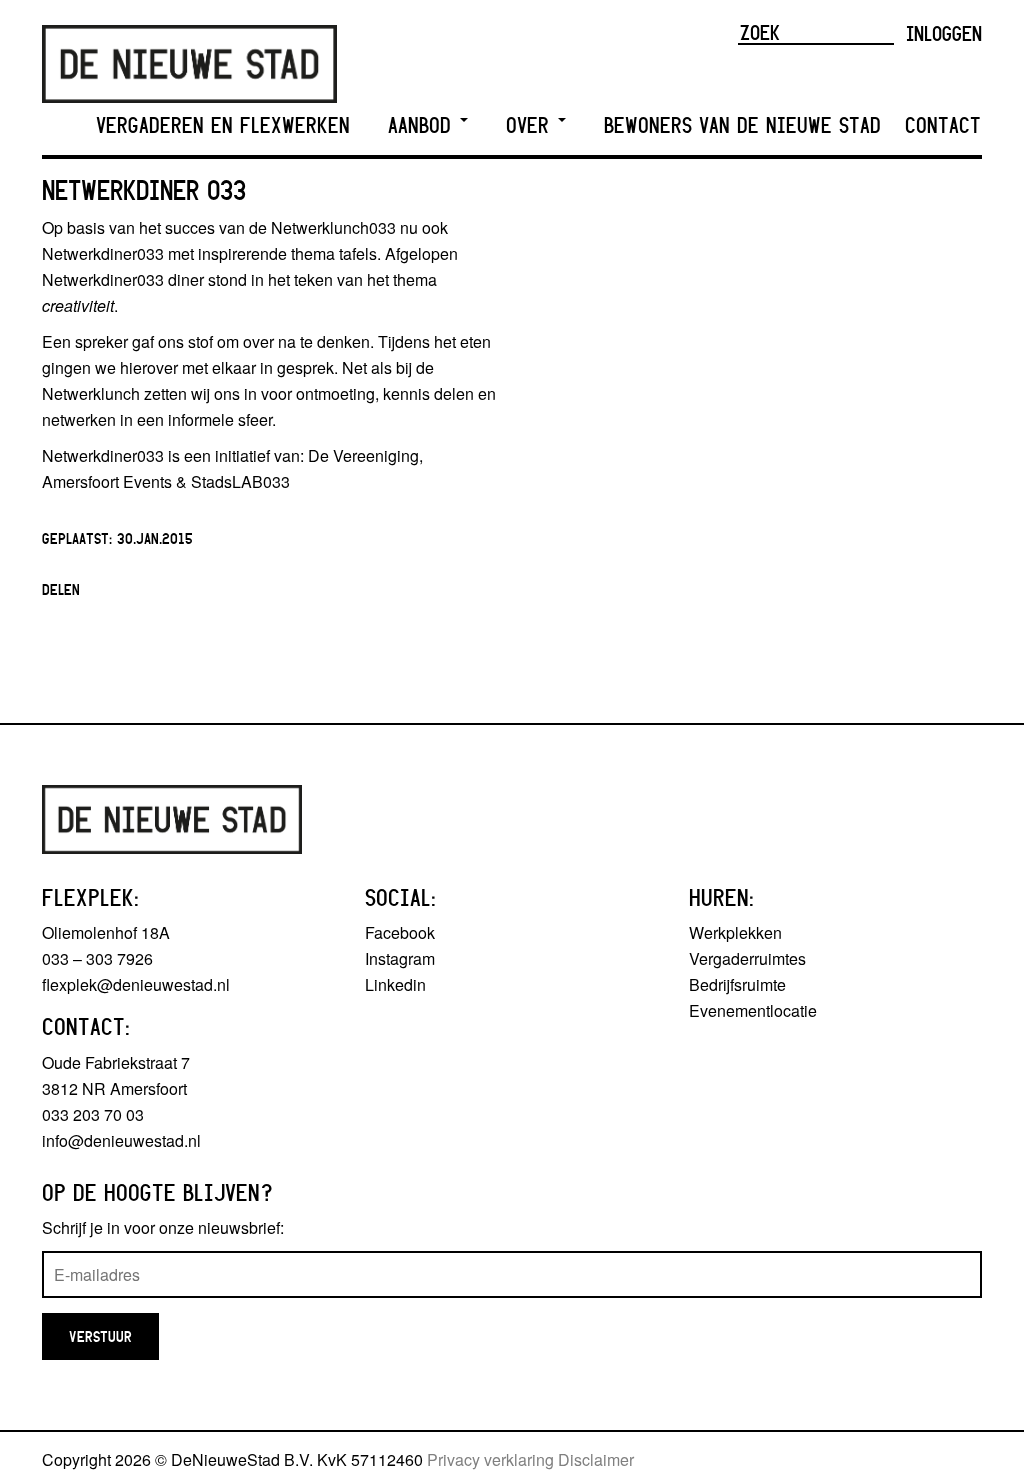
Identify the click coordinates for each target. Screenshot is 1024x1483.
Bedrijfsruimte (737, 984)
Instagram (400, 958)
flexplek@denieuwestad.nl (136, 984)
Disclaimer (596, 1459)
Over (531, 125)
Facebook (400, 932)
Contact (943, 125)
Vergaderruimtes (747, 958)
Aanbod (423, 125)
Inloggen (944, 33)
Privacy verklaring (490, 1459)
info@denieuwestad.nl (121, 1140)
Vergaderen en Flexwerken (223, 125)
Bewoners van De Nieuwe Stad (742, 125)
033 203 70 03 (93, 1114)
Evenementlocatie (753, 1010)
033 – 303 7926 (97, 958)
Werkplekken (735, 932)
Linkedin (395, 984)
